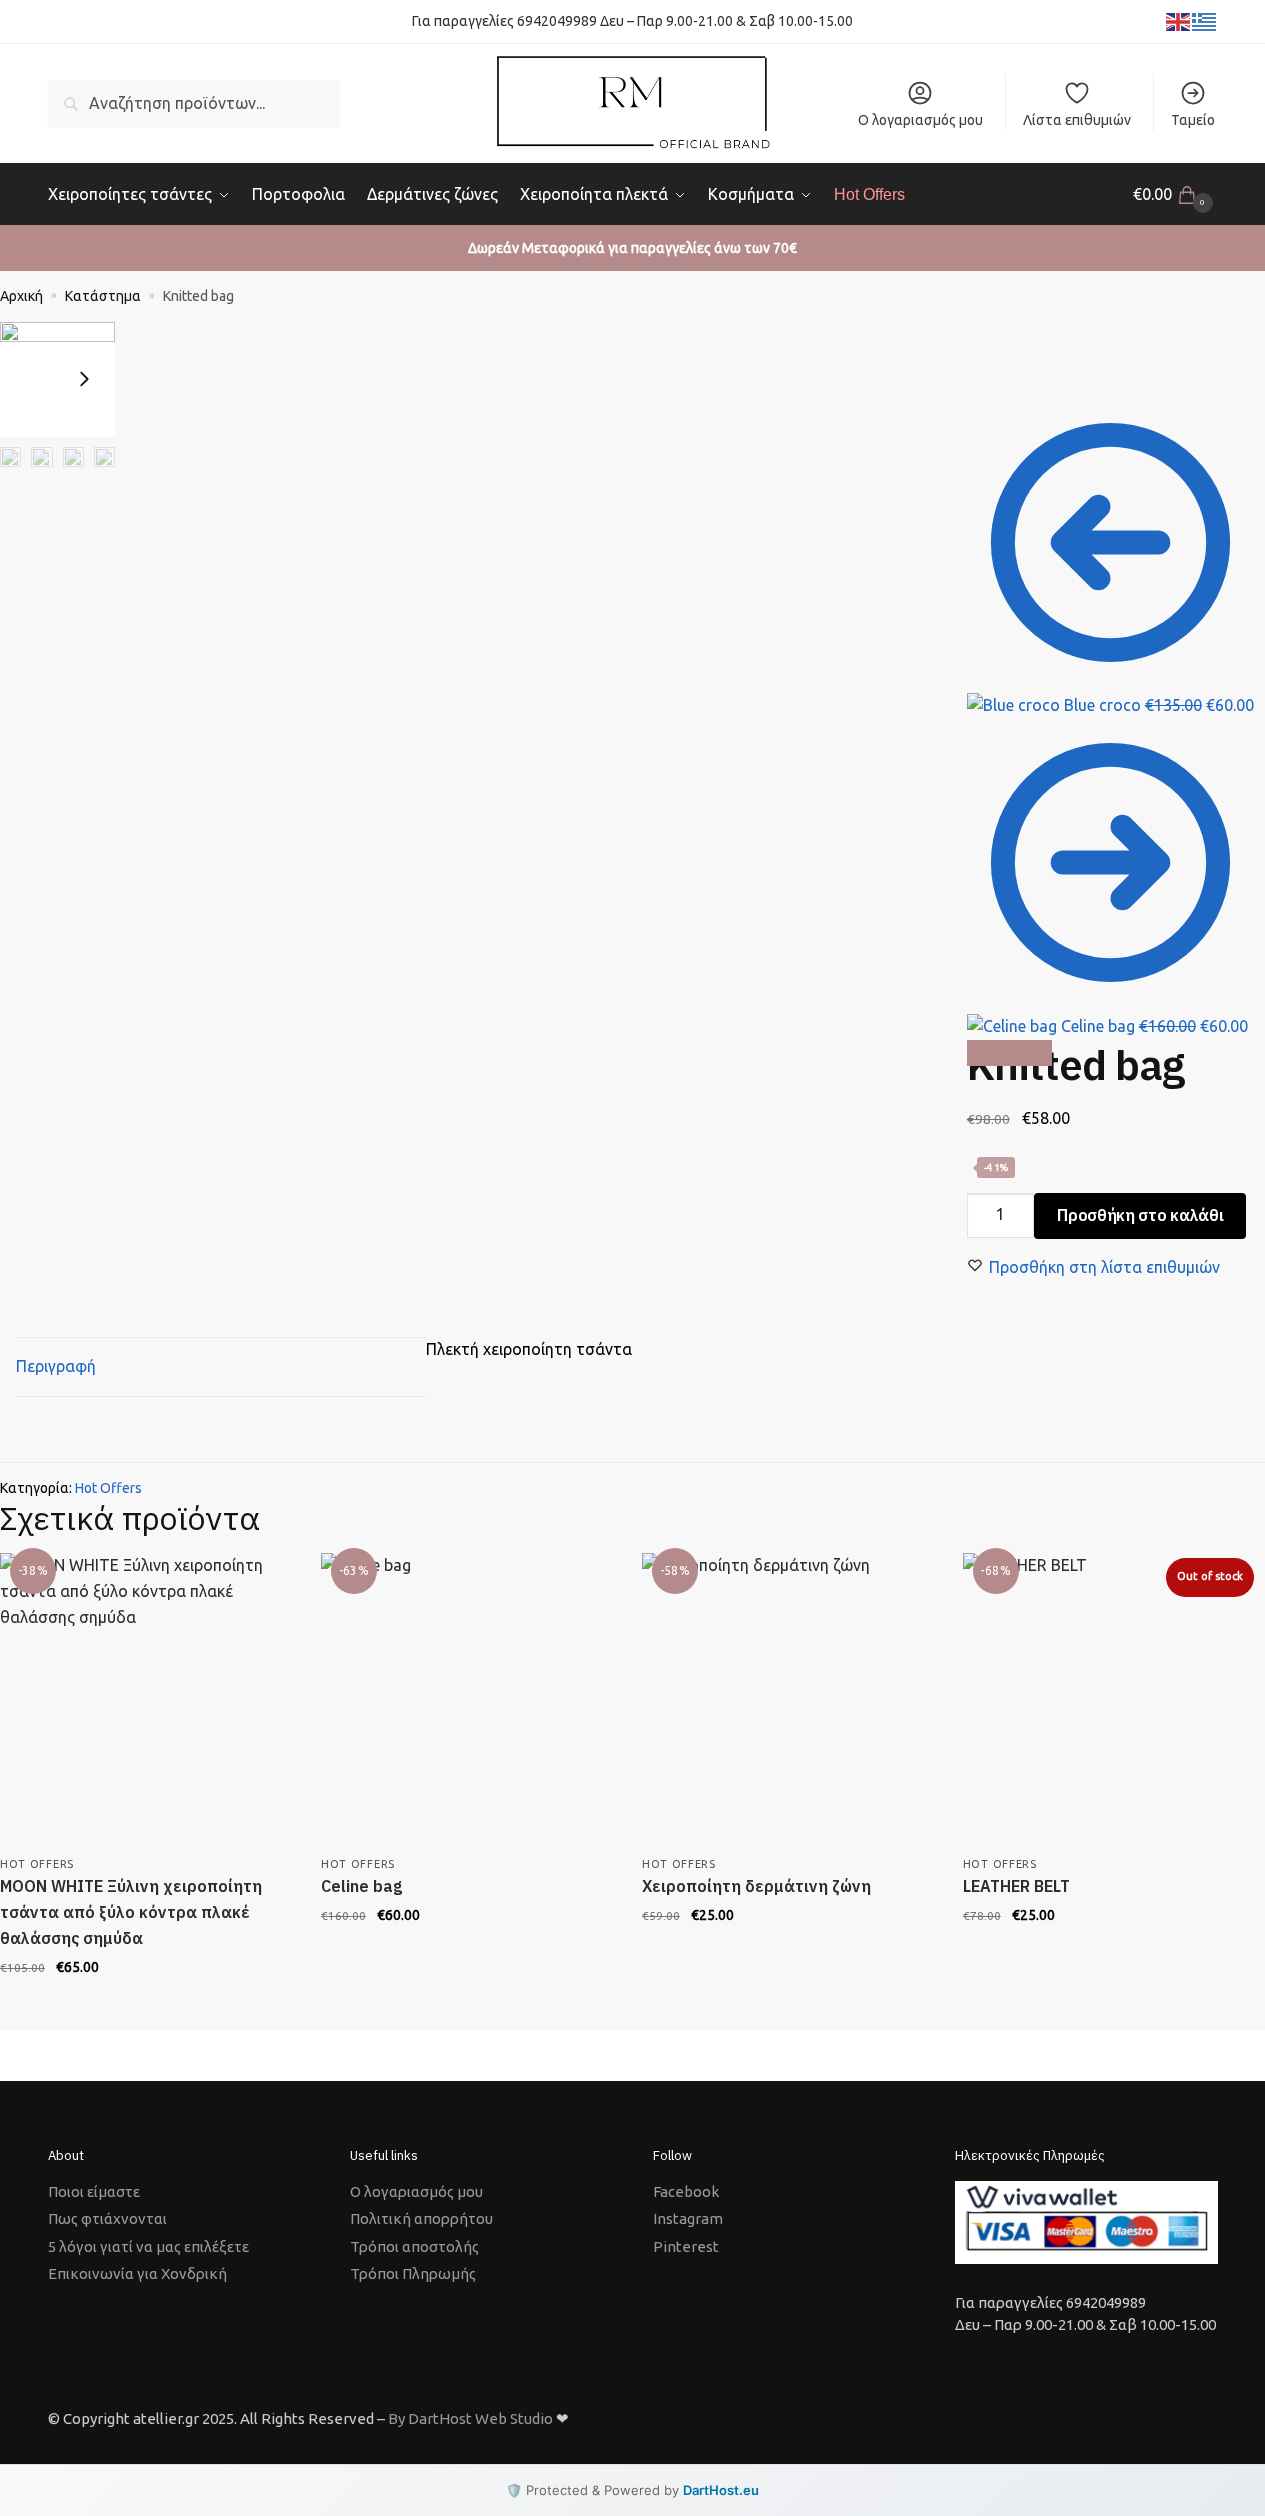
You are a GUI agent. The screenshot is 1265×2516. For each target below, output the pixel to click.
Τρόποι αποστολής (414, 2246)
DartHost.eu (721, 2490)
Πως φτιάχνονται (107, 2218)
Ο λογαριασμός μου (920, 120)
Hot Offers (108, 1488)
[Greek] (1205, 21)
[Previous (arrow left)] (121, 366)
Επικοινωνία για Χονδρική (137, 2273)
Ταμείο (1193, 120)
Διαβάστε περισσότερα (1108, 1955)
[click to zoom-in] (57, 379)
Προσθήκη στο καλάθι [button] (145, 2007)
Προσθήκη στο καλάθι (1140, 1215)
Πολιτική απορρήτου (421, 2218)
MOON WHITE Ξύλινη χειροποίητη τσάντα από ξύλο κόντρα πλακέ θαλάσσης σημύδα (131, 1912)
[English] (1179, 21)
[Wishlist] (261, 1583)
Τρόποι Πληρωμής (413, 2273)
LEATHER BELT (1016, 1886)
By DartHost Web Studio (470, 2418)
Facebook (686, 2191)
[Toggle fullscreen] (153, 340)
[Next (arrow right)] (137, 366)
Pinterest (686, 2246)
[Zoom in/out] (169, 340)
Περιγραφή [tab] (56, 1366)
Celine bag (361, 1886)
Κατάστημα (103, 296)
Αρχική (21, 296)
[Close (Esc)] (121, 340)
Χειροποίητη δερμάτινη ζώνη (756, 1886)
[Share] (137, 340)
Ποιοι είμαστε (94, 2191)
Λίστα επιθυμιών (1077, 120)
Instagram (688, 2218)
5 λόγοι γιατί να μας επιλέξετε (148, 2246)
